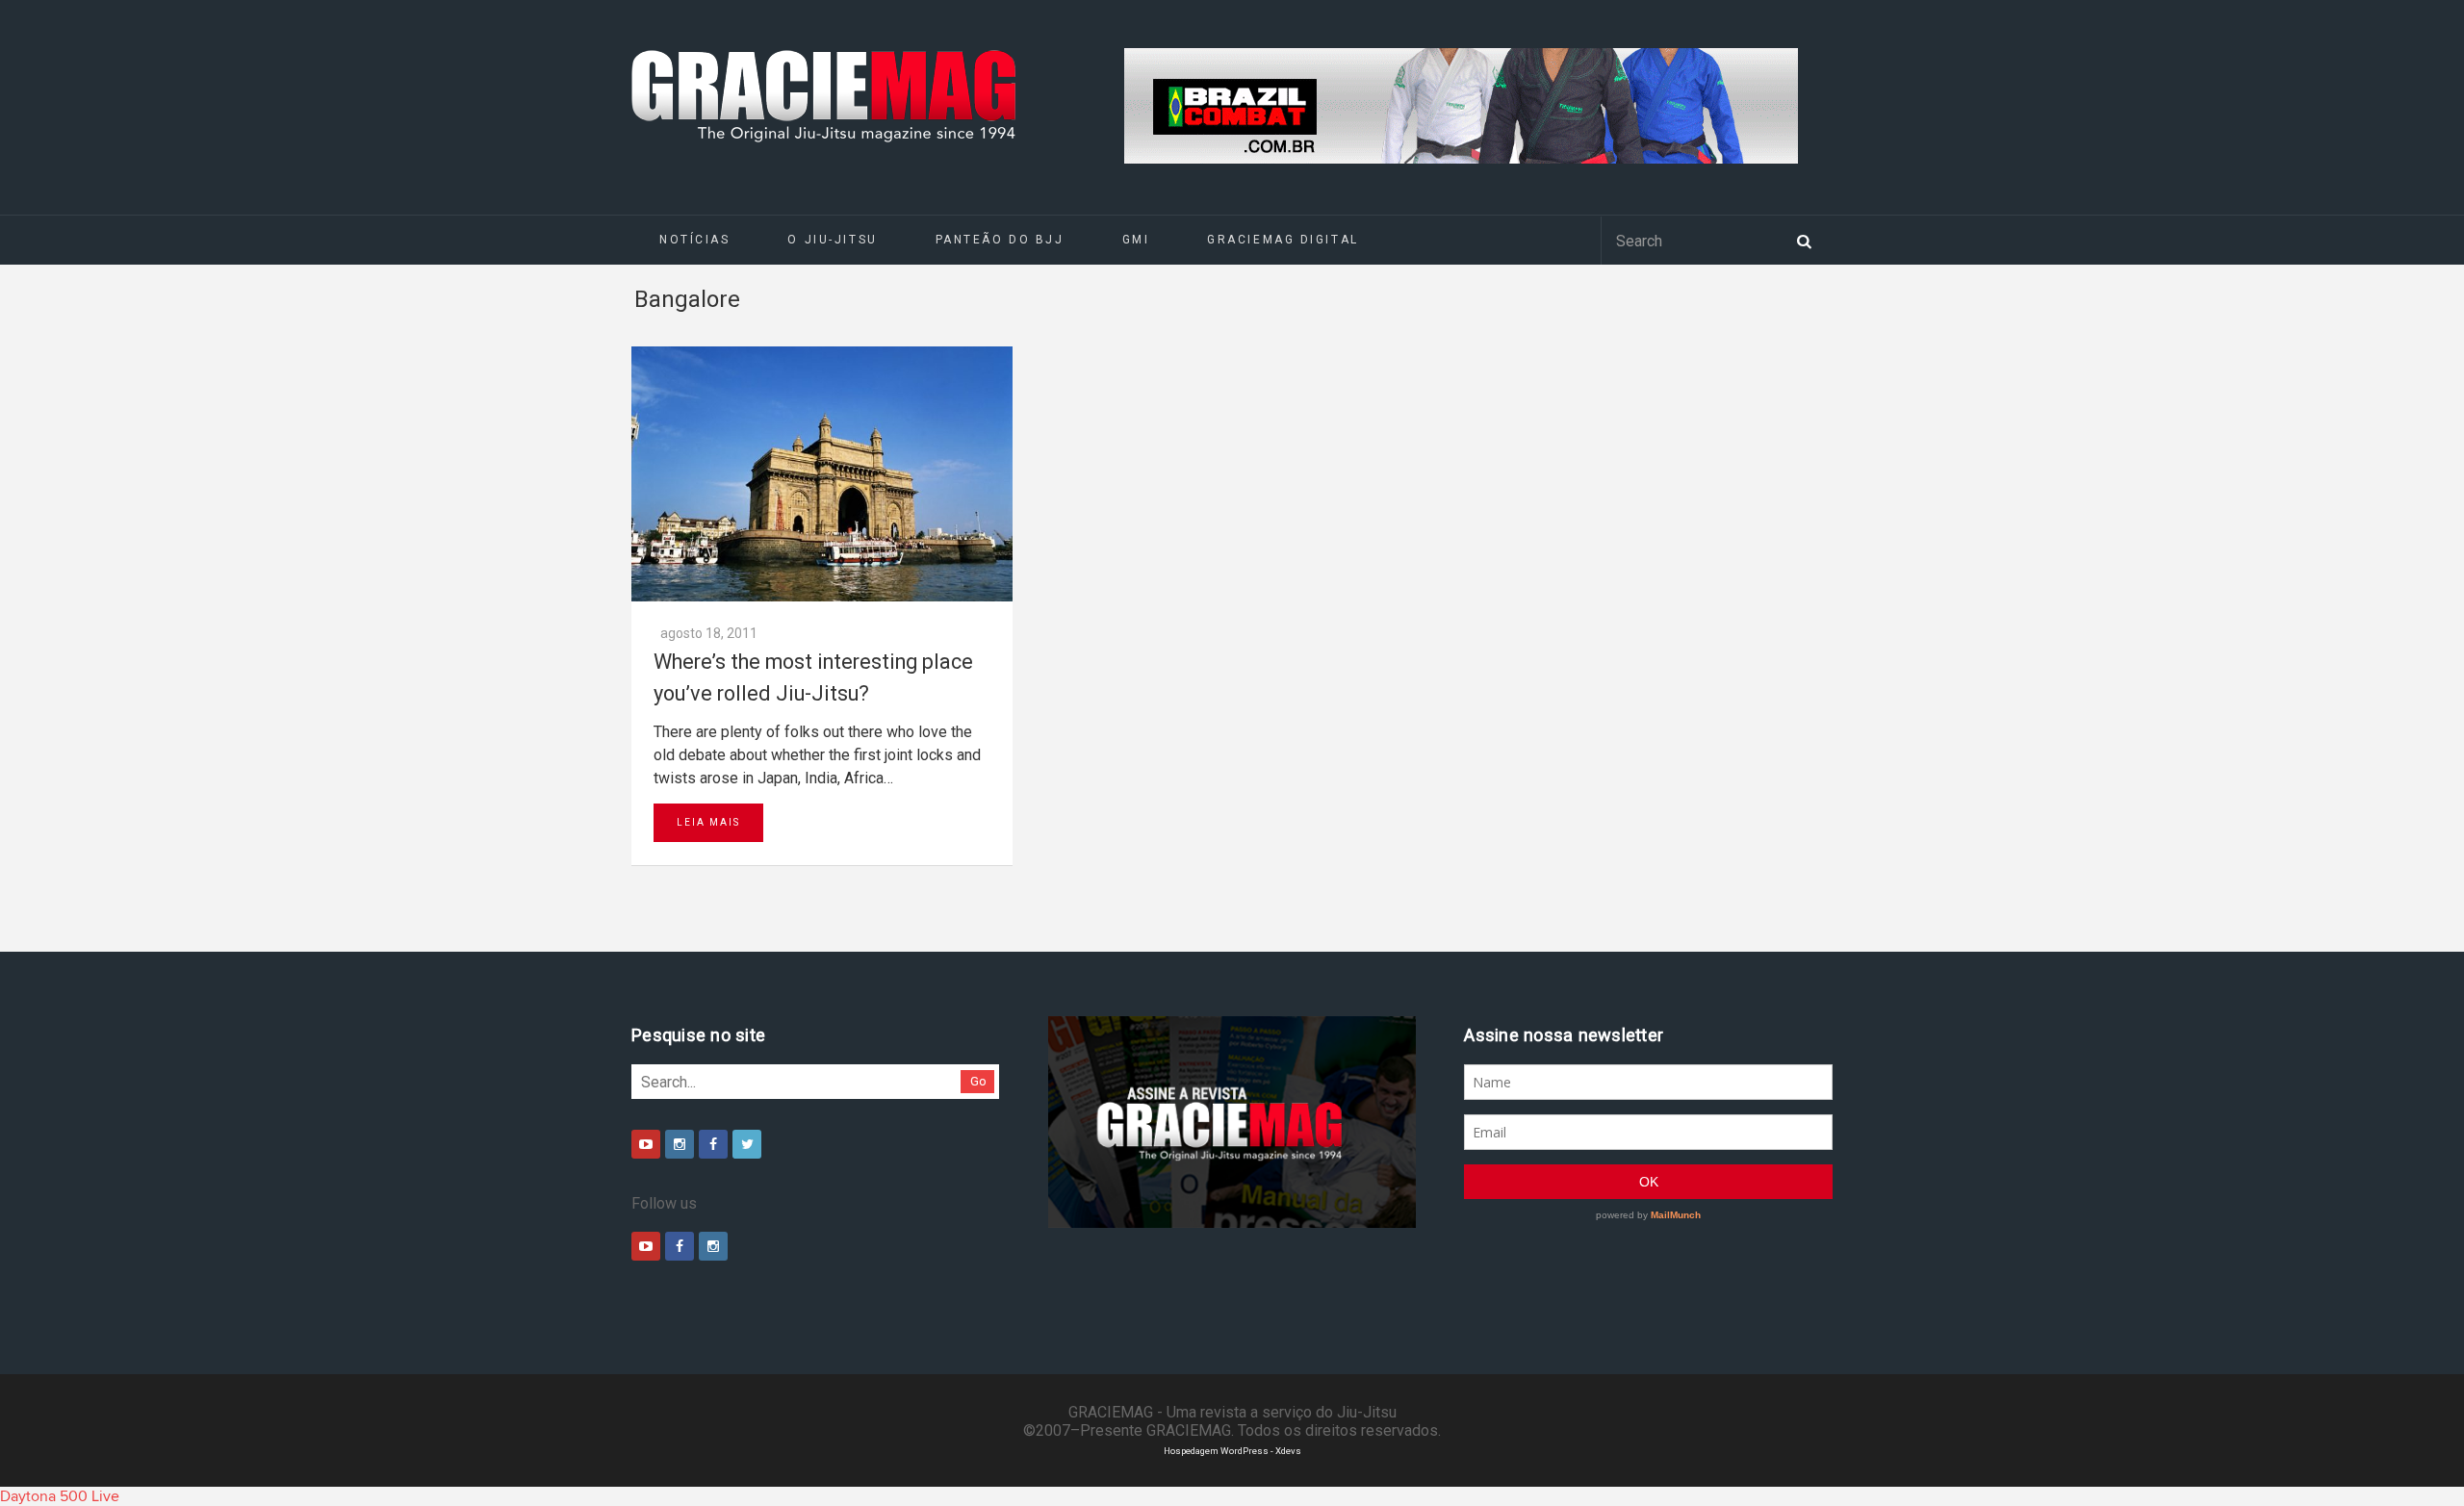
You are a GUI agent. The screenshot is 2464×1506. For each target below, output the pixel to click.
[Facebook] (713, 1144)
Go (978, 1081)
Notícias (694, 240)
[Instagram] (680, 1144)
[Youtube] (646, 1144)
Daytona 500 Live (60, 1496)
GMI (1136, 240)
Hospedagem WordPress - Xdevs (1232, 1451)
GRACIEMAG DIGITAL (1283, 240)
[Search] (1804, 240)
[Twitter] (747, 1144)
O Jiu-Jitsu (832, 240)
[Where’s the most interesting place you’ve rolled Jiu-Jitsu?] (822, 474)
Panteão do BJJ (1000, 240)
